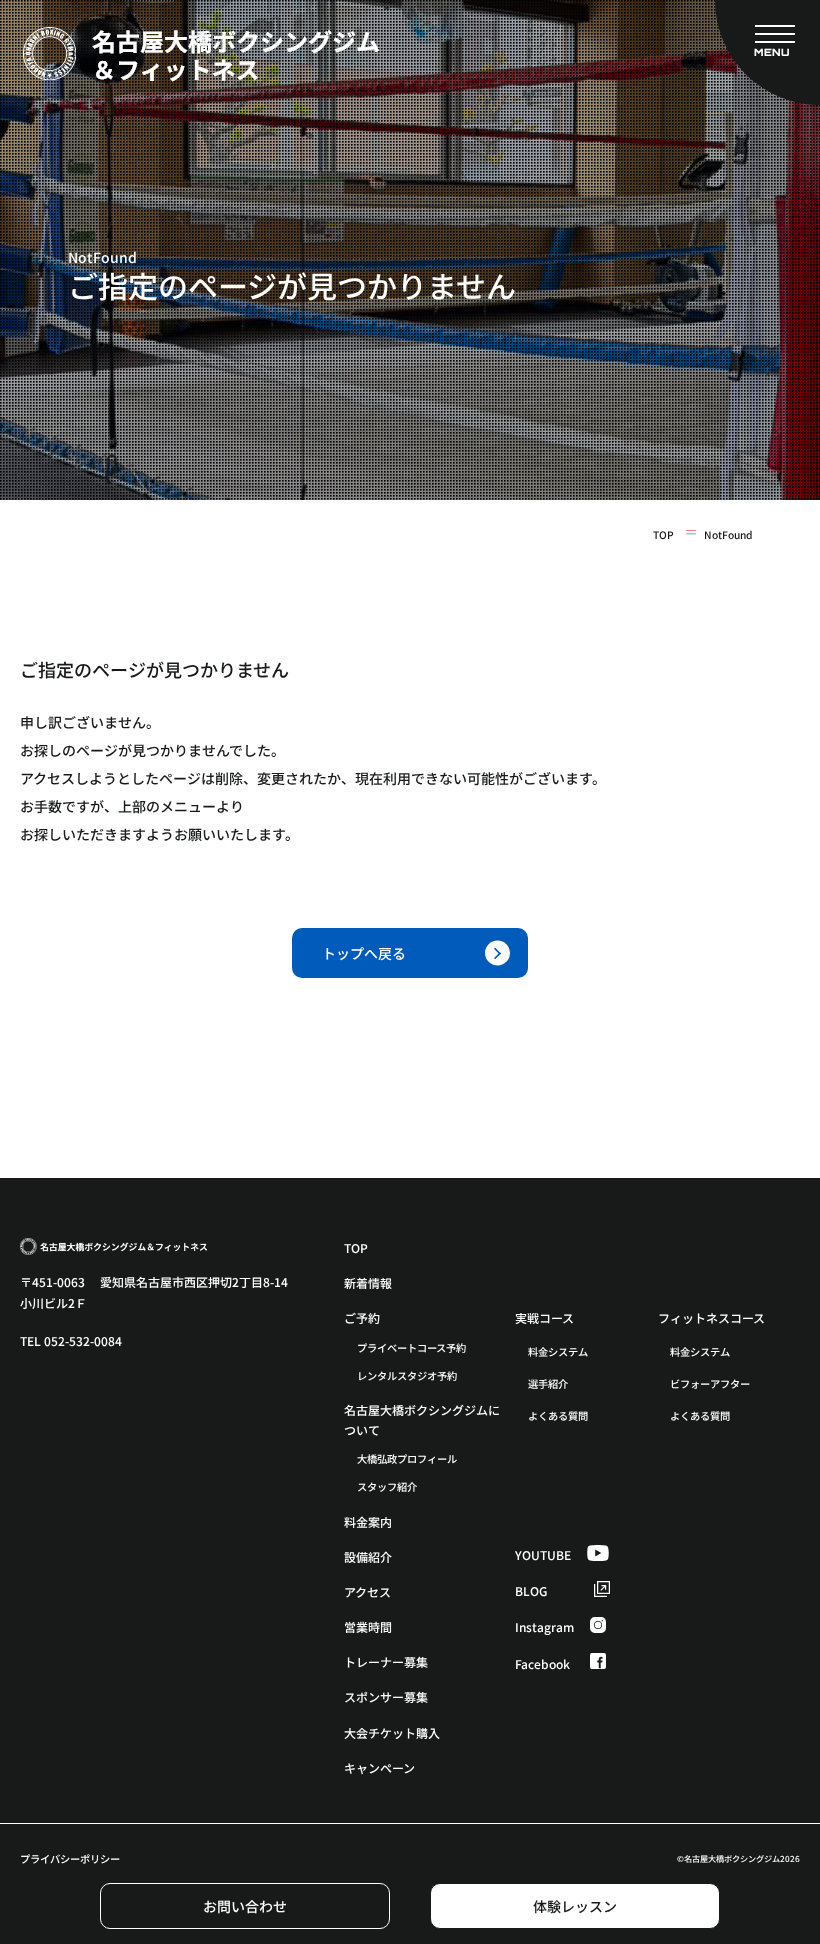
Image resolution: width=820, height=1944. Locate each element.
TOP (663, 535)
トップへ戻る (364, 953)
